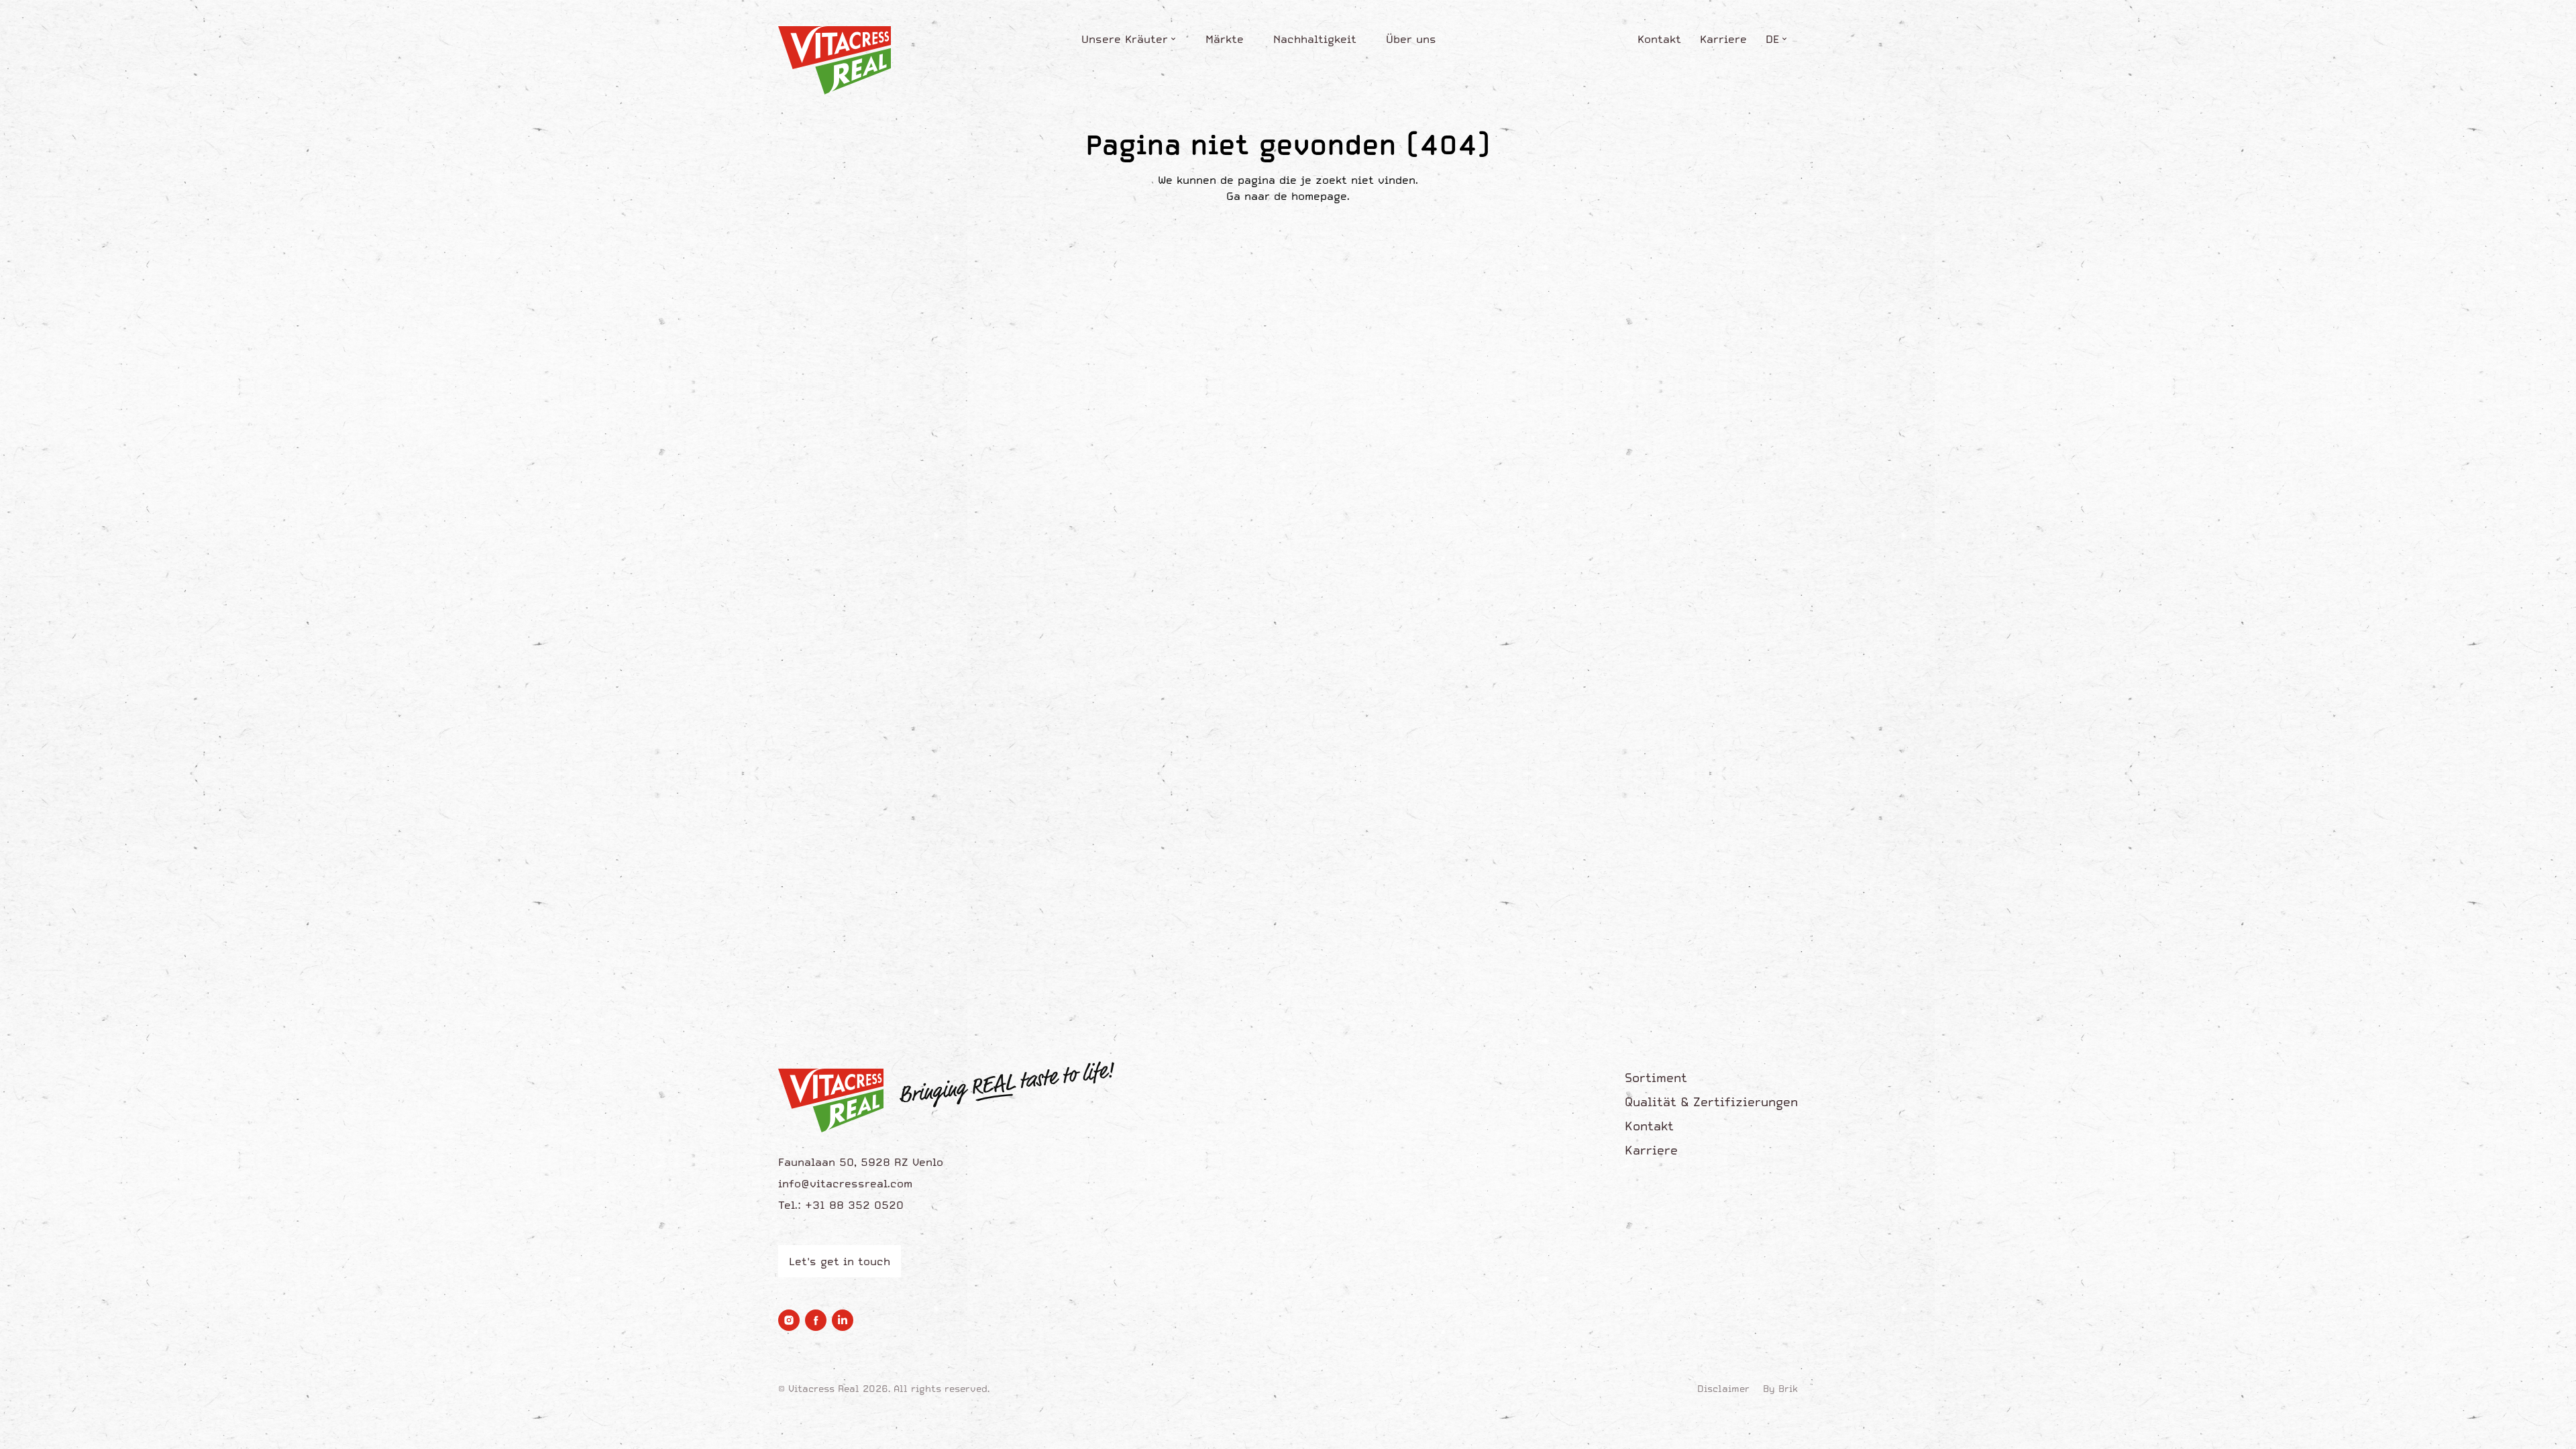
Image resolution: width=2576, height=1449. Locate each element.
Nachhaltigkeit (1315, 39)
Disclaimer (1723, 1389)
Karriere (1723, 39)
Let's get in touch (840, 1261)
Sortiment (1656, 1078)
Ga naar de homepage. (1288, 196)
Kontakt (1659, 39)
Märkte (1225, 39)
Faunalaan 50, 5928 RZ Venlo (861, 1162)
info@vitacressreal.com (845, 1183)
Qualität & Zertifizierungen (1711, 1102)
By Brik (1780, 1389)
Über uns (1411, 39)
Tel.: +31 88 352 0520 (841, 1205)
